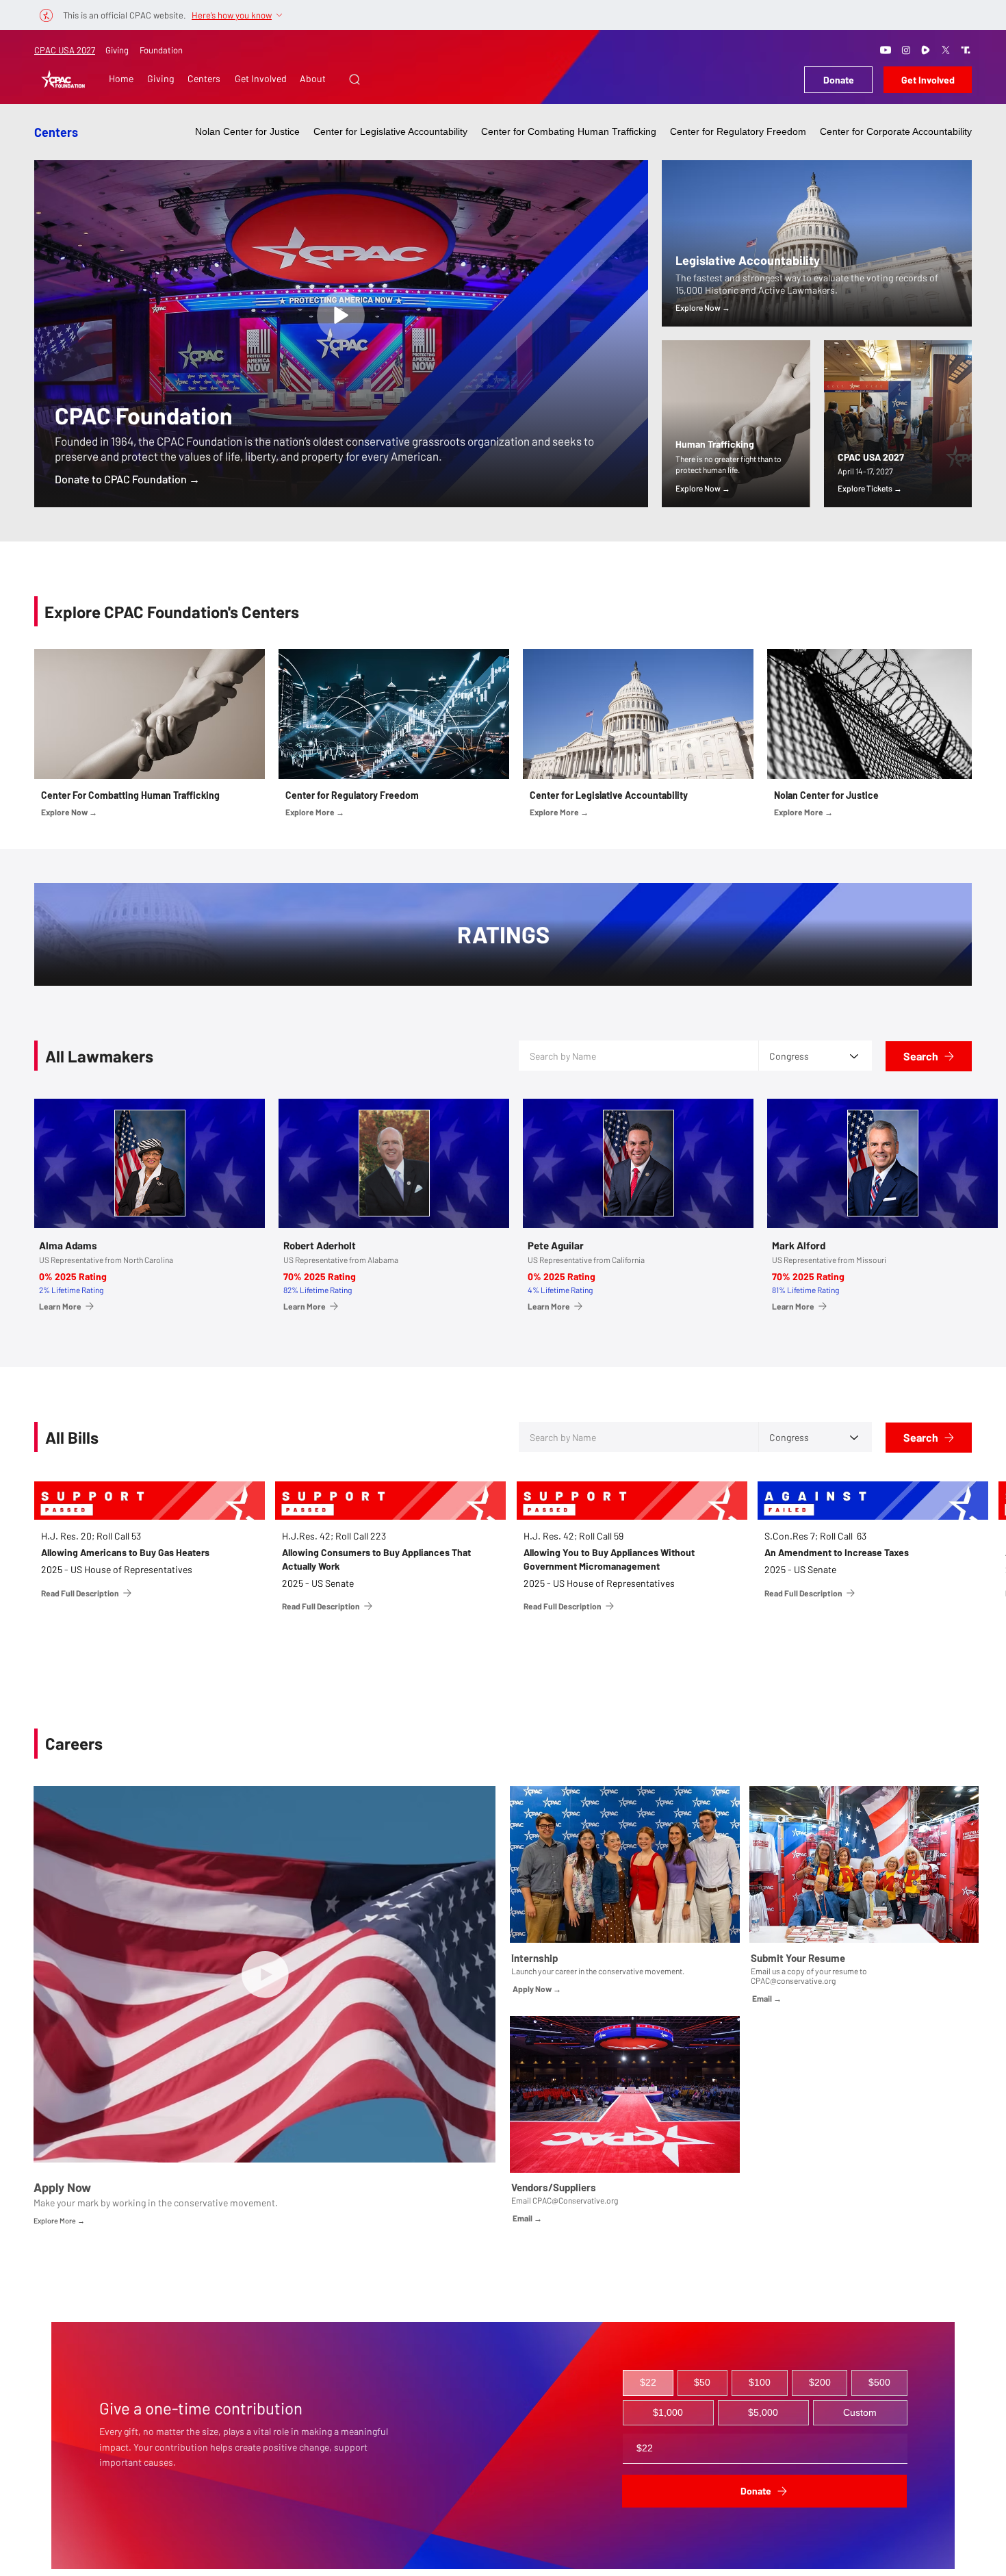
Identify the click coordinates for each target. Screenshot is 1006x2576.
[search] (341, 316)
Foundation (161, 50)
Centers (56, 132)
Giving (117, 50)
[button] (354, 79)
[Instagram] (906, 50)
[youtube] (886, 50)
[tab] (648, 2383)
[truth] (966, 50)
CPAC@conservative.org (793, 1980)
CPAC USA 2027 (65, 50)
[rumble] (926, 50)
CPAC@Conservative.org (575, 2200)
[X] (946, 50)
